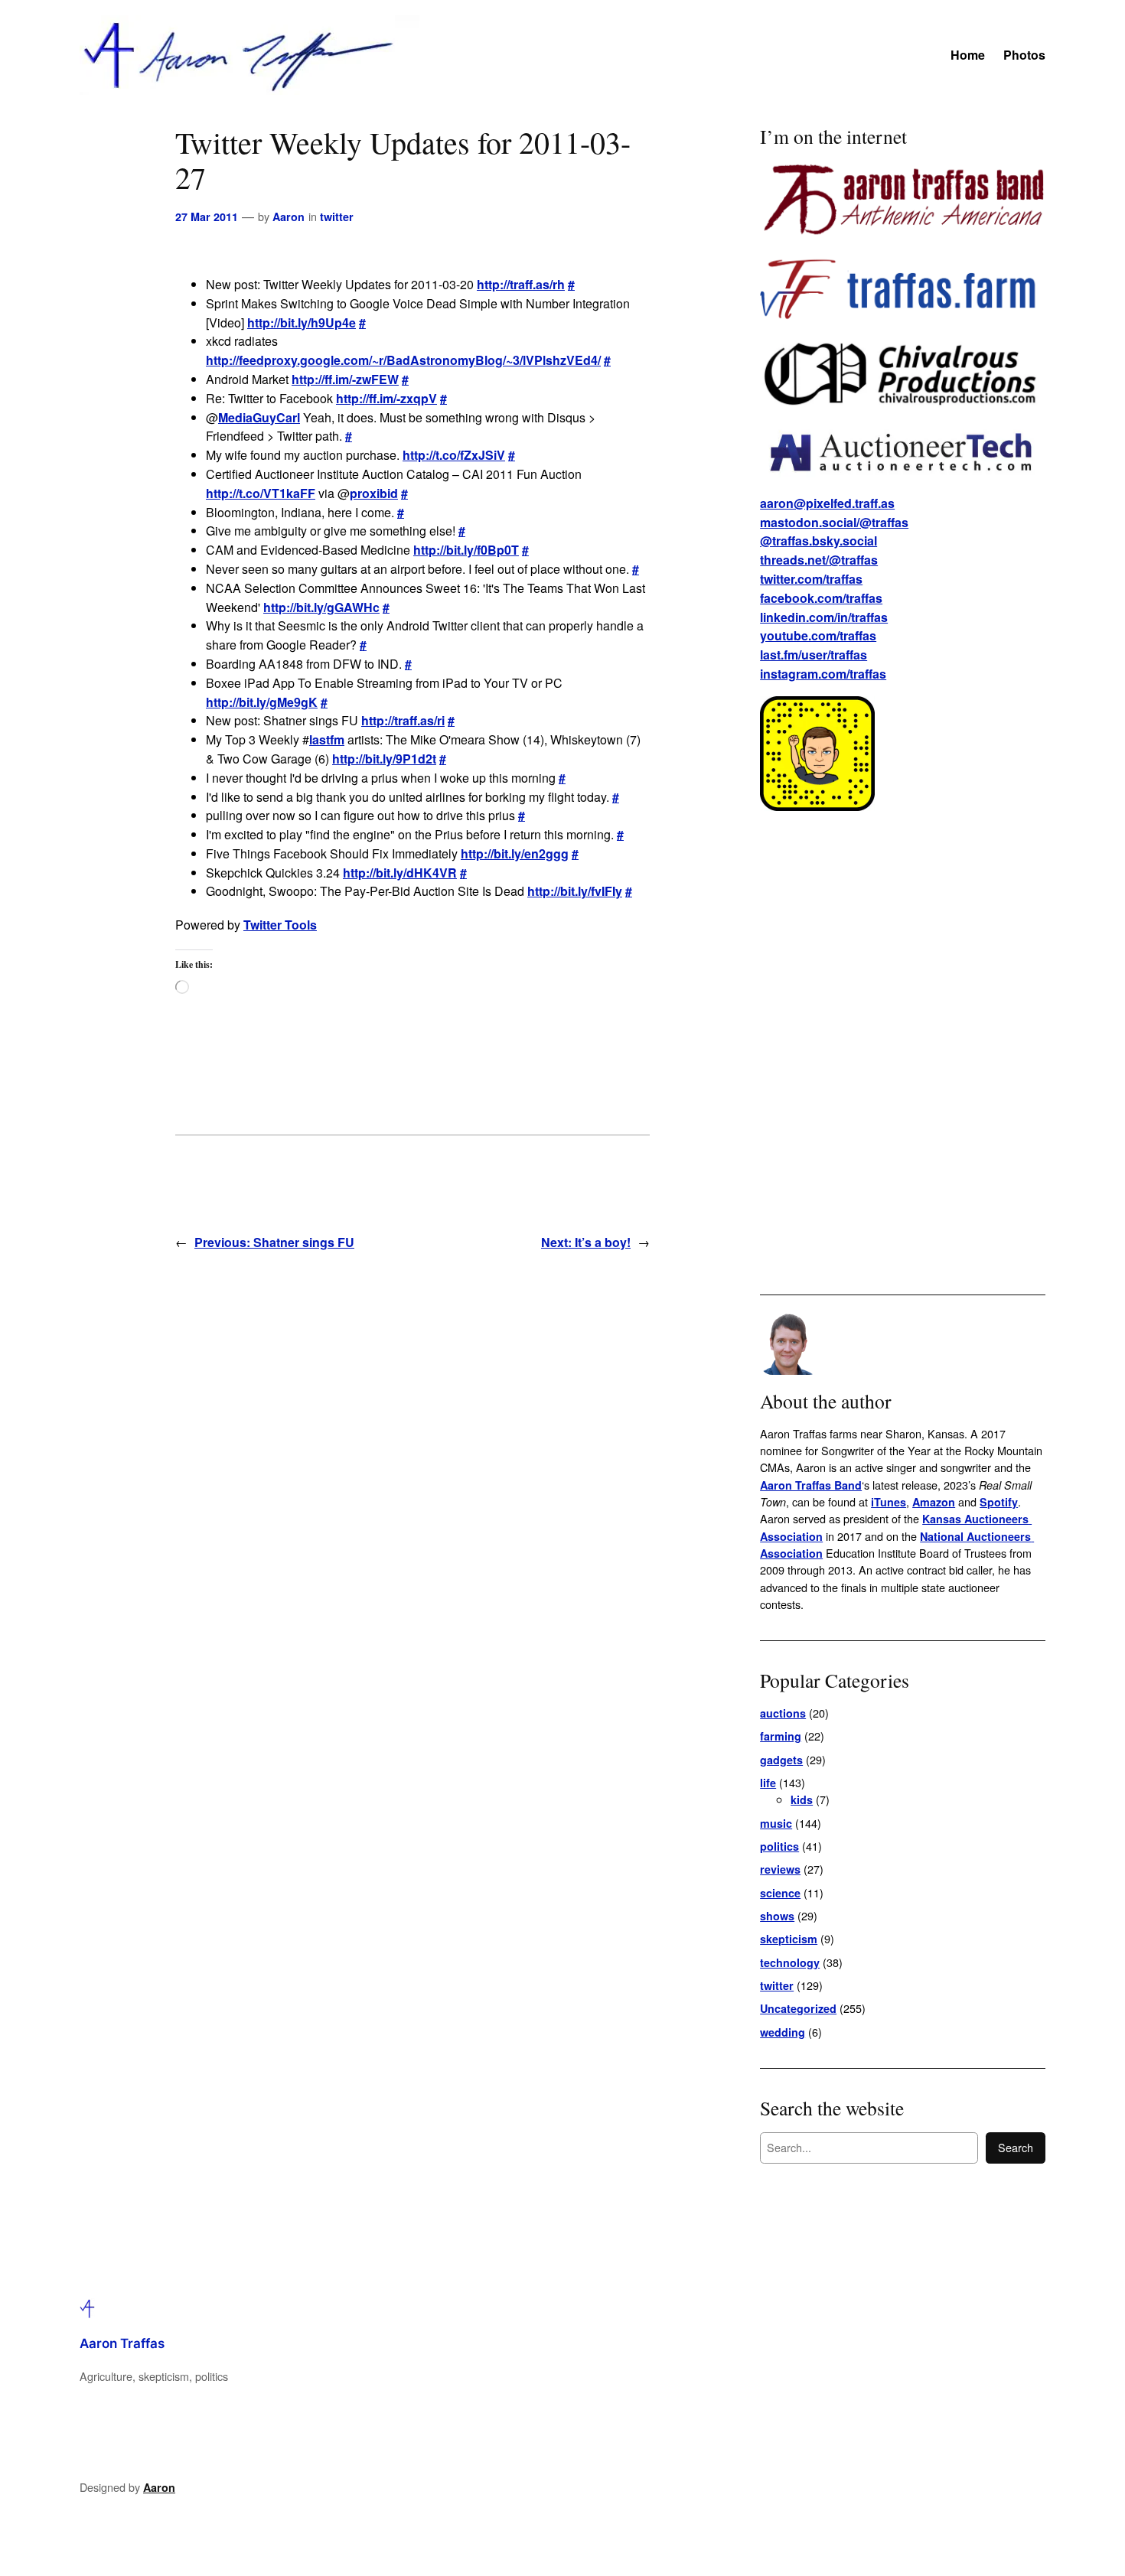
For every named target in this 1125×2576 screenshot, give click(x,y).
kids (802, 1799)
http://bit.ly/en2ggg (515, 853)
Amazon (934, 1502)
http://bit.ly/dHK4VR (400, 873)
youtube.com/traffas (818, 635)
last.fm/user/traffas (814, 655)
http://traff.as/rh (521, 284)
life (768, 1783)
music (776, 1823)
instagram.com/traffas (823, 674)
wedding (783, 2032)
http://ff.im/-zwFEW (345, 379)
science (780, 1893)
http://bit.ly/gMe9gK (262, 702)
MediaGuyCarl (259, 417)
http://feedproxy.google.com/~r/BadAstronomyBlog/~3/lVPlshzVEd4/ (403, 360)
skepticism (789, 1939)
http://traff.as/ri (403, 720)
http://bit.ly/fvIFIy (575, 891)
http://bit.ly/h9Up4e (302, 322)
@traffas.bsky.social (818, 541)
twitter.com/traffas (811, 579)
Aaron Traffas (122, 2343)
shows (777, 1916)
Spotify (999, 1502)
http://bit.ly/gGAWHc (321, 607)
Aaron (289, 217)
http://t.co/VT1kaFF (261, 493)
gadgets (781, 1760)
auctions (783, 1713)
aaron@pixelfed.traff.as (827, 503)
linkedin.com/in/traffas (824, 617)
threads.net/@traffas (819, 560)
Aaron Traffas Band (811, 1485)
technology (790, 1962)
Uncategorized (798, 2008)
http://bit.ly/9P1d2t (384, 759)
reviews (780, 1869)
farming (781, 1736)
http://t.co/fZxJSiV (454, 455)
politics (779, 1846)
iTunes (889, 1502)
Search (1016, 2147)
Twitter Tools (280, 925)
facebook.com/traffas (821, 598)
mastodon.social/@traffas (834, 522)
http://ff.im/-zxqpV (386, 398)
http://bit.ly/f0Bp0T (466, 550)
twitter (337, 217)
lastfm (327, 739)
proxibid (374, 493)
